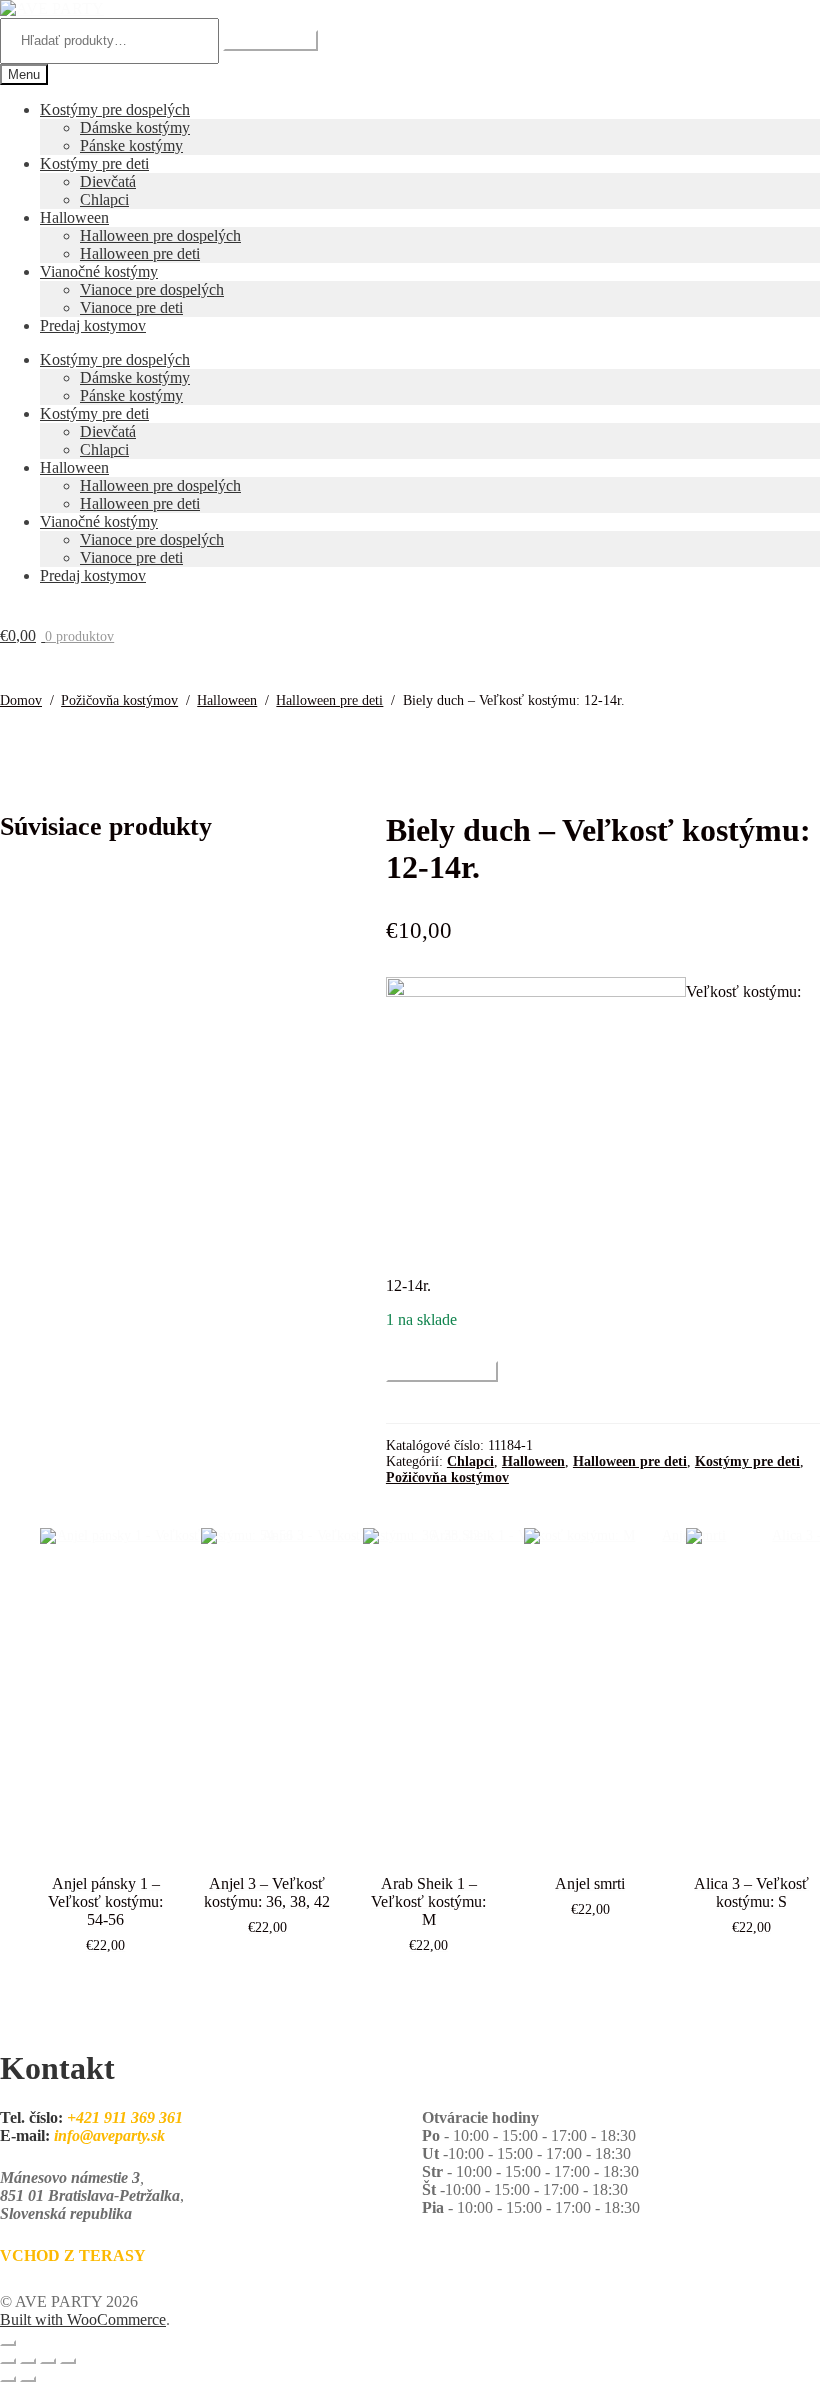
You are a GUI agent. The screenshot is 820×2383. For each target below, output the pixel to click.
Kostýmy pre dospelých (115, 109)
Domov (21, 700)
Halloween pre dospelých (160, 235)
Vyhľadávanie (270, 40)
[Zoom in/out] (8, 2361)
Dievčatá (108, 181)
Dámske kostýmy (135, 127)
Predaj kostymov (93, 325)
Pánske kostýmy (131, 145)
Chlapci (104, 199)
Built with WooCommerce (83, 2319)
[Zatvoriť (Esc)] (68, 2361)
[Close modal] (8, 2343)
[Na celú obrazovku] (28, 2361)
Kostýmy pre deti (94, 163)
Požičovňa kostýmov (119, 700)
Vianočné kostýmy (99, 271)
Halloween (74, 217)
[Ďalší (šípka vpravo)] (28, 2379)
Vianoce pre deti (131, 307)
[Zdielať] (48, 2361)
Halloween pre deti (140, 253)
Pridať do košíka (442, 1371)
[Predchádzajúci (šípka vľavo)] (8, 2379)
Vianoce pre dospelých (152, 289)
